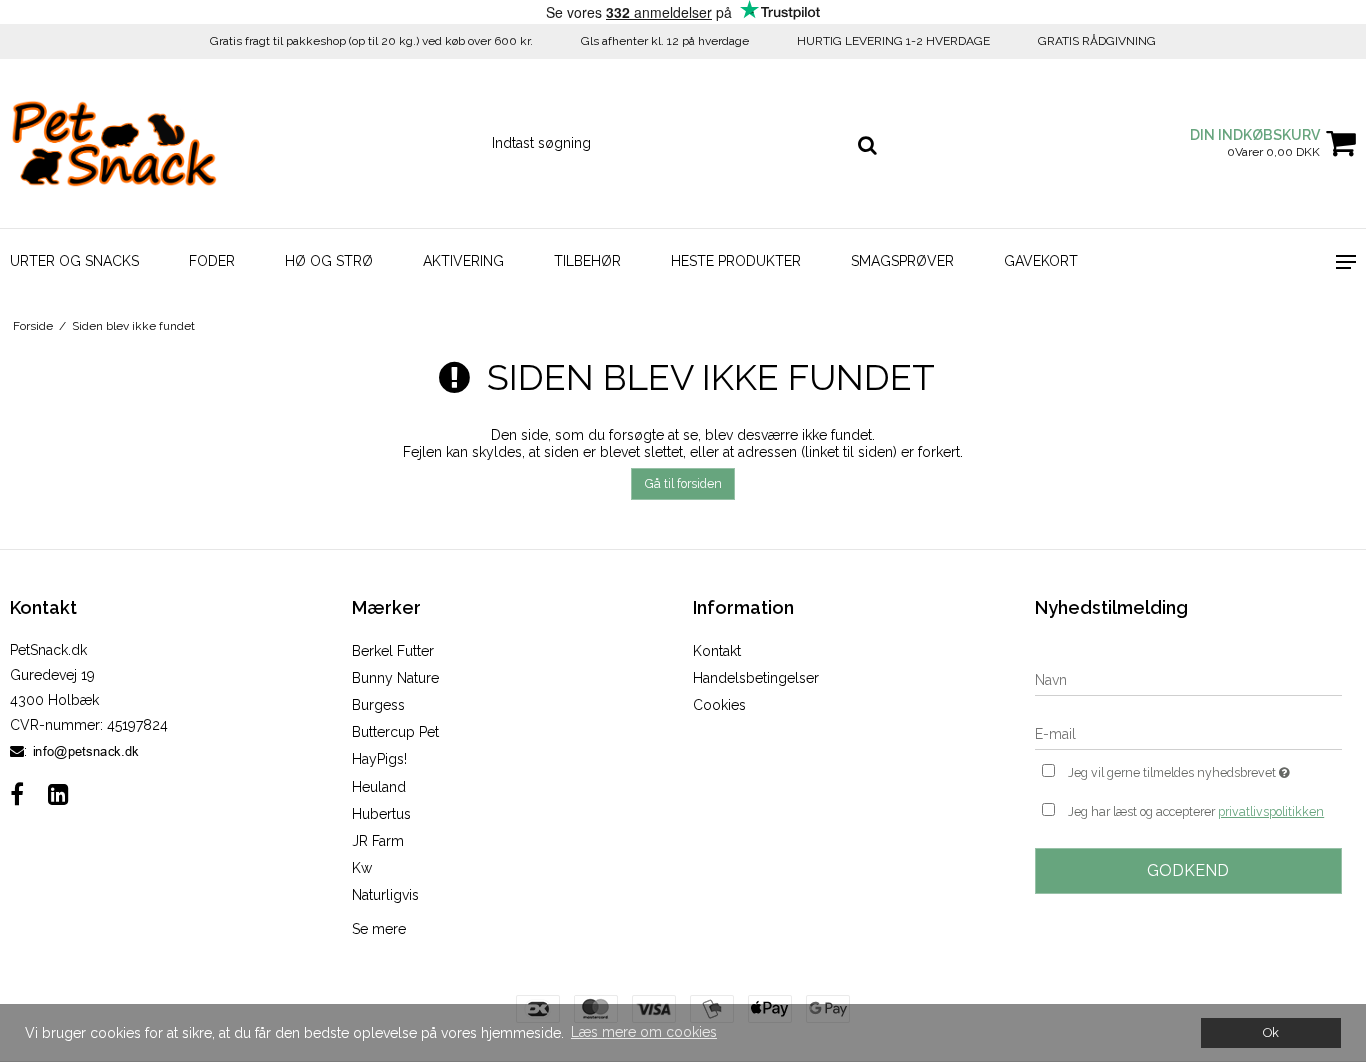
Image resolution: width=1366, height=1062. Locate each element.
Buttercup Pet (395, 732)
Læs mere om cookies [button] (644, 1032)
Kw (362, 868)
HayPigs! (379, 759)
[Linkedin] (58, 794)
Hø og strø (329, 261)
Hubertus (381, 814)
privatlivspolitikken (1271, 811)
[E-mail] (1189, 733)
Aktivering (463, 261)
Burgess (378, 705)
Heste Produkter (736, 261)
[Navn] (1189, 679)
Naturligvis (385, 895)
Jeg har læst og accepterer (1196, 811)
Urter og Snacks (74, 261)
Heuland (379, 787)
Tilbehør (587, 261)
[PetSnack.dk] (114, 143)
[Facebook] (17, 794)
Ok (1271, 1032)
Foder (212, 261)
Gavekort (1041, 261)
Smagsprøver (902, 261)
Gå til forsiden (683, 483)
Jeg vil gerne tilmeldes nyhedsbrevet (1205, 768)
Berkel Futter (393, 651)
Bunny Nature (395, 678)
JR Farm (378, 841)
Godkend (1188, 870)
